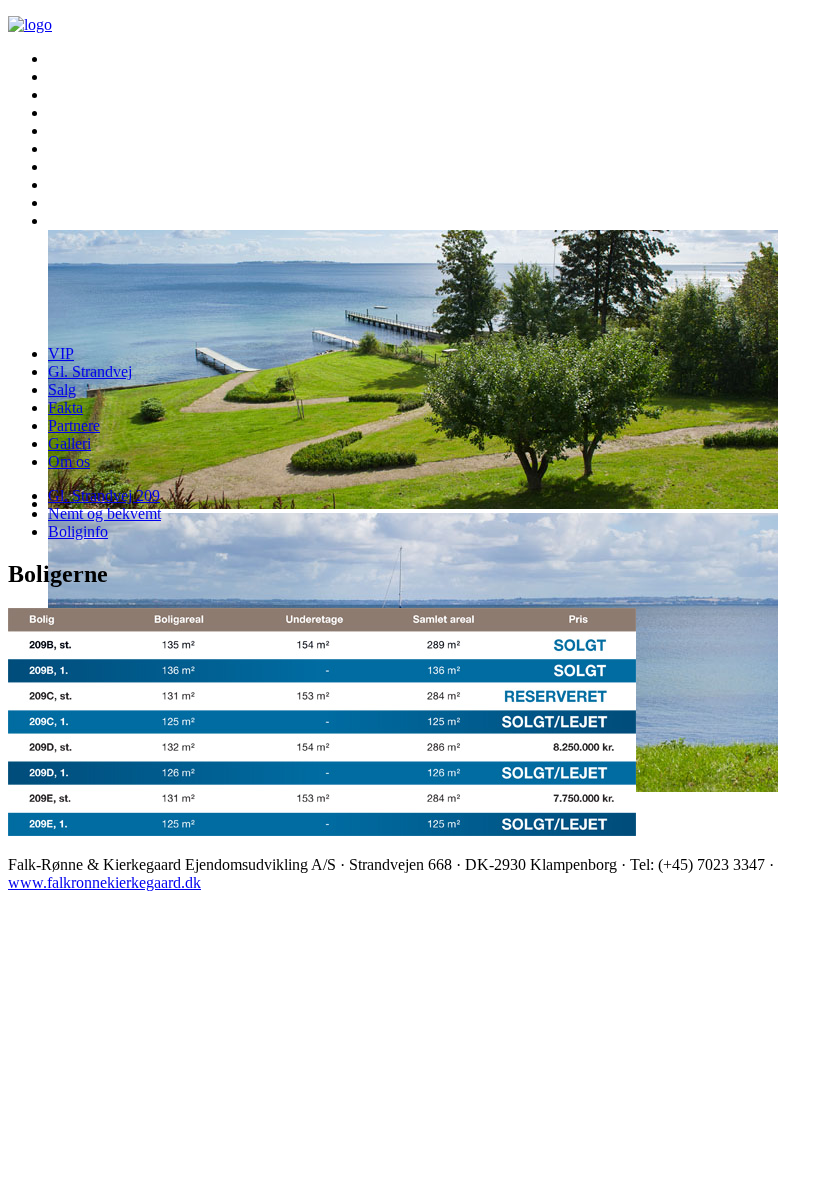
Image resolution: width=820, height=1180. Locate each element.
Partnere (74, 425)
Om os (69, 461)
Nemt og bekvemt (104, 513)
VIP (61, 353)
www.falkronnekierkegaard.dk (104, 882)
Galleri (69, 443)
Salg (62, 389)
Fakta (65, 407)
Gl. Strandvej (90, 371)
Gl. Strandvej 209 (104, 495)
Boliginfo (78, 531)
